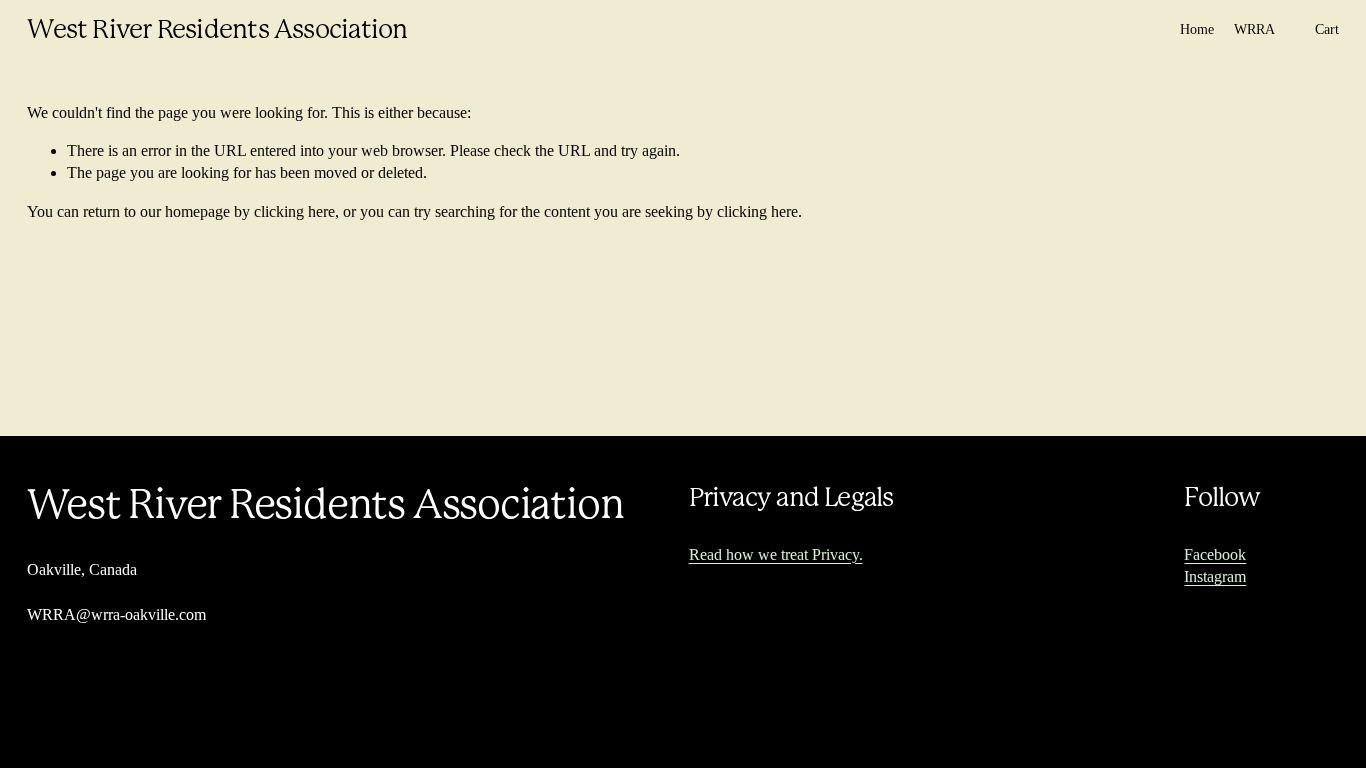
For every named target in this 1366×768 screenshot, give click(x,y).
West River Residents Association (217, 29)
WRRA (1254, 29)
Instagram (1215, 576)
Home (1197, 29)
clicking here (294, 211)
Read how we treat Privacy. (776, 554)
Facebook (1215, 554)
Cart (1327, 29)
